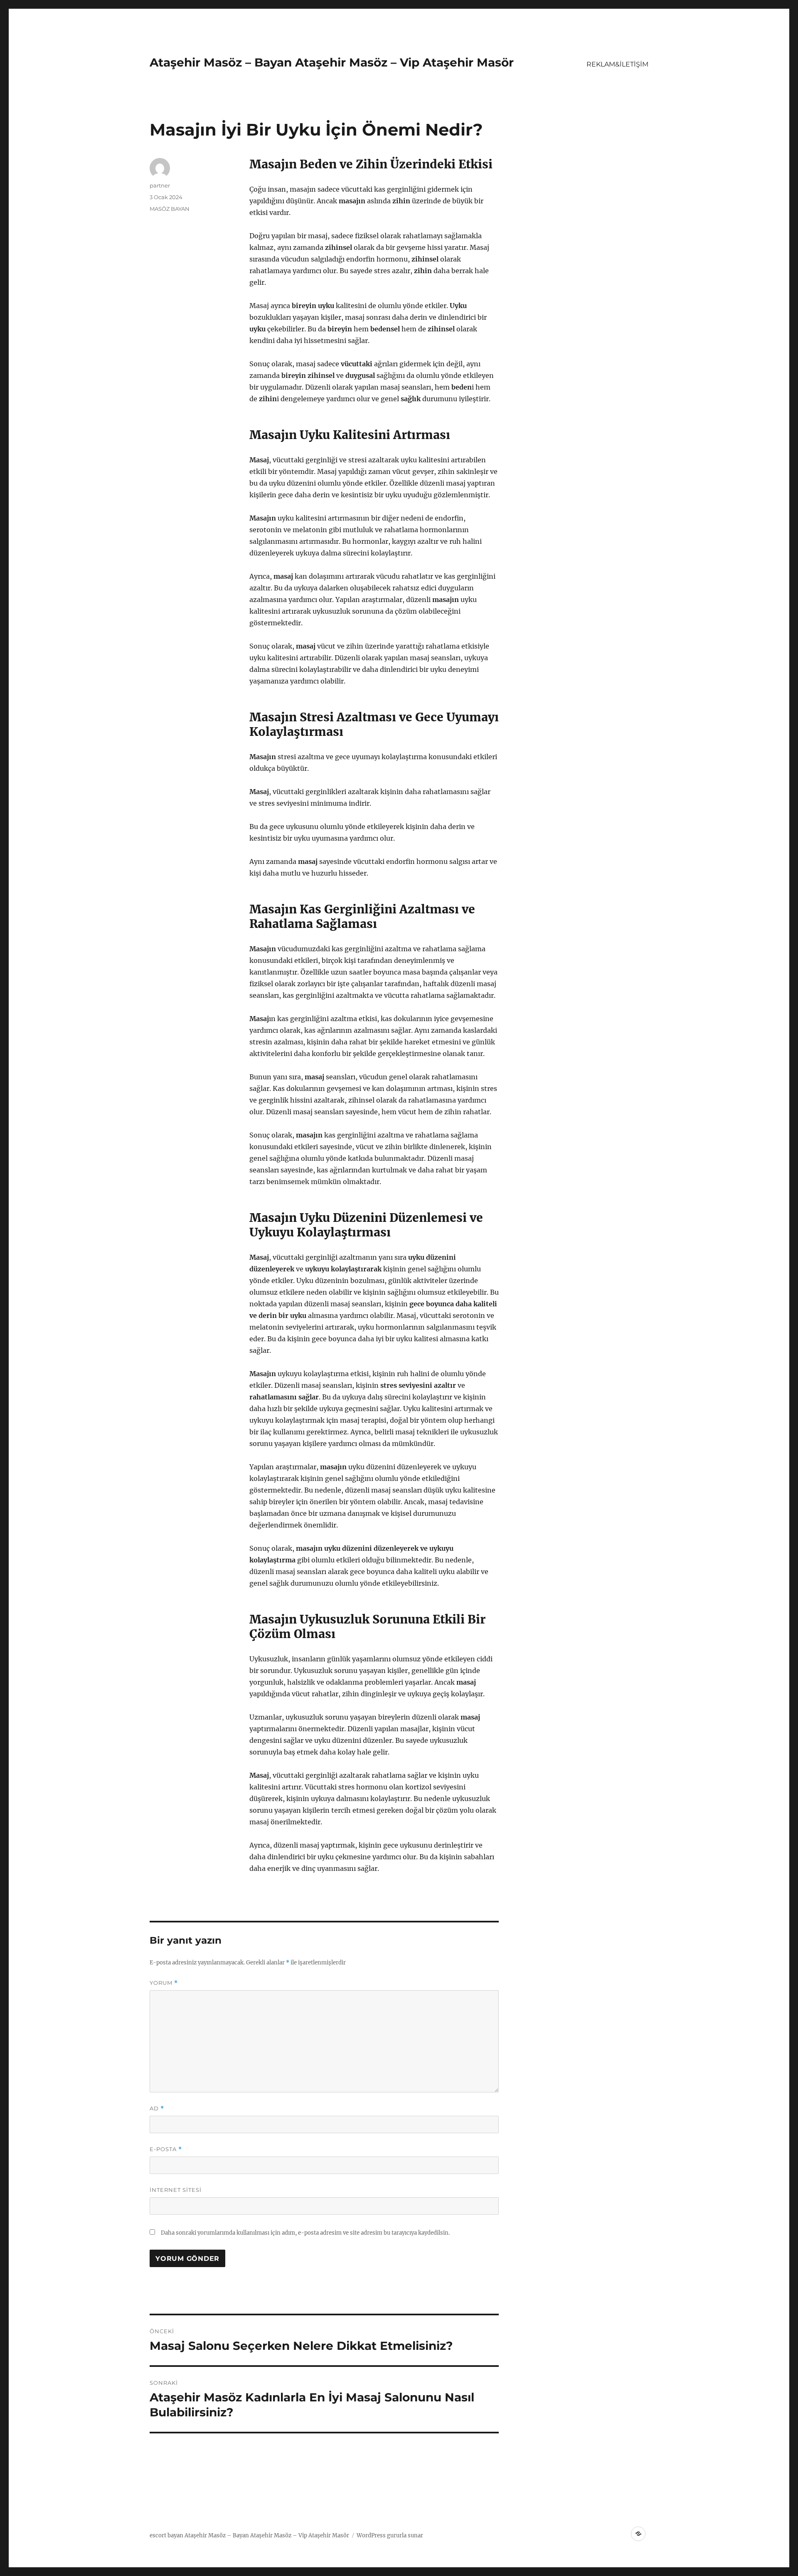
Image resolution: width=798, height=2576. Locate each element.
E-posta (166, 2149)
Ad (157, 2108)
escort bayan (166, 2535)
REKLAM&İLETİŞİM (617, 64)
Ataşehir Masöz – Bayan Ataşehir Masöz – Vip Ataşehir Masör (332, 62)
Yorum (164, 1983)
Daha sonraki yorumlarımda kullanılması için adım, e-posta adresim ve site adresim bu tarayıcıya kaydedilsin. (305, 2233)
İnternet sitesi (176, 2190)
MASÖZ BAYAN (170, 209)
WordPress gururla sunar (390, 2535)
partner (160, 185)
